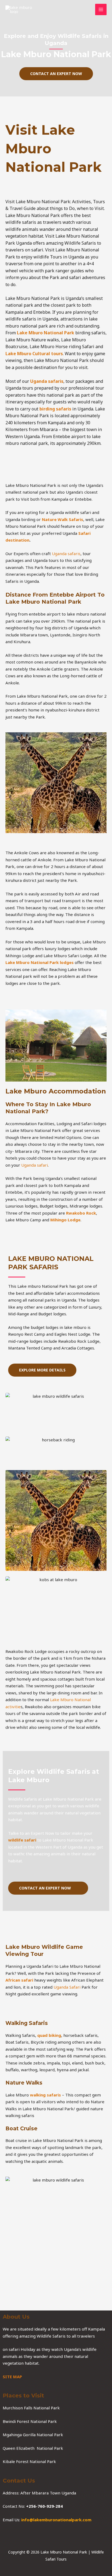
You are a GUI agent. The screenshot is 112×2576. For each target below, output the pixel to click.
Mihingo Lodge (65, 1220)
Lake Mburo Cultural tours (34, 354)
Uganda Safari (67, 1987)
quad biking (49, 2035)
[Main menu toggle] (101, 10)
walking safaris (45, 2095)
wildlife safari (22, 1840)
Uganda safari (35, 1165)
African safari (19, 1980)
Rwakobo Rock (81, 1213)
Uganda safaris (47, 381)
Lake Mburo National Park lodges (40, 962)
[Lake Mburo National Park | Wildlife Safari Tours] (19, 9)
